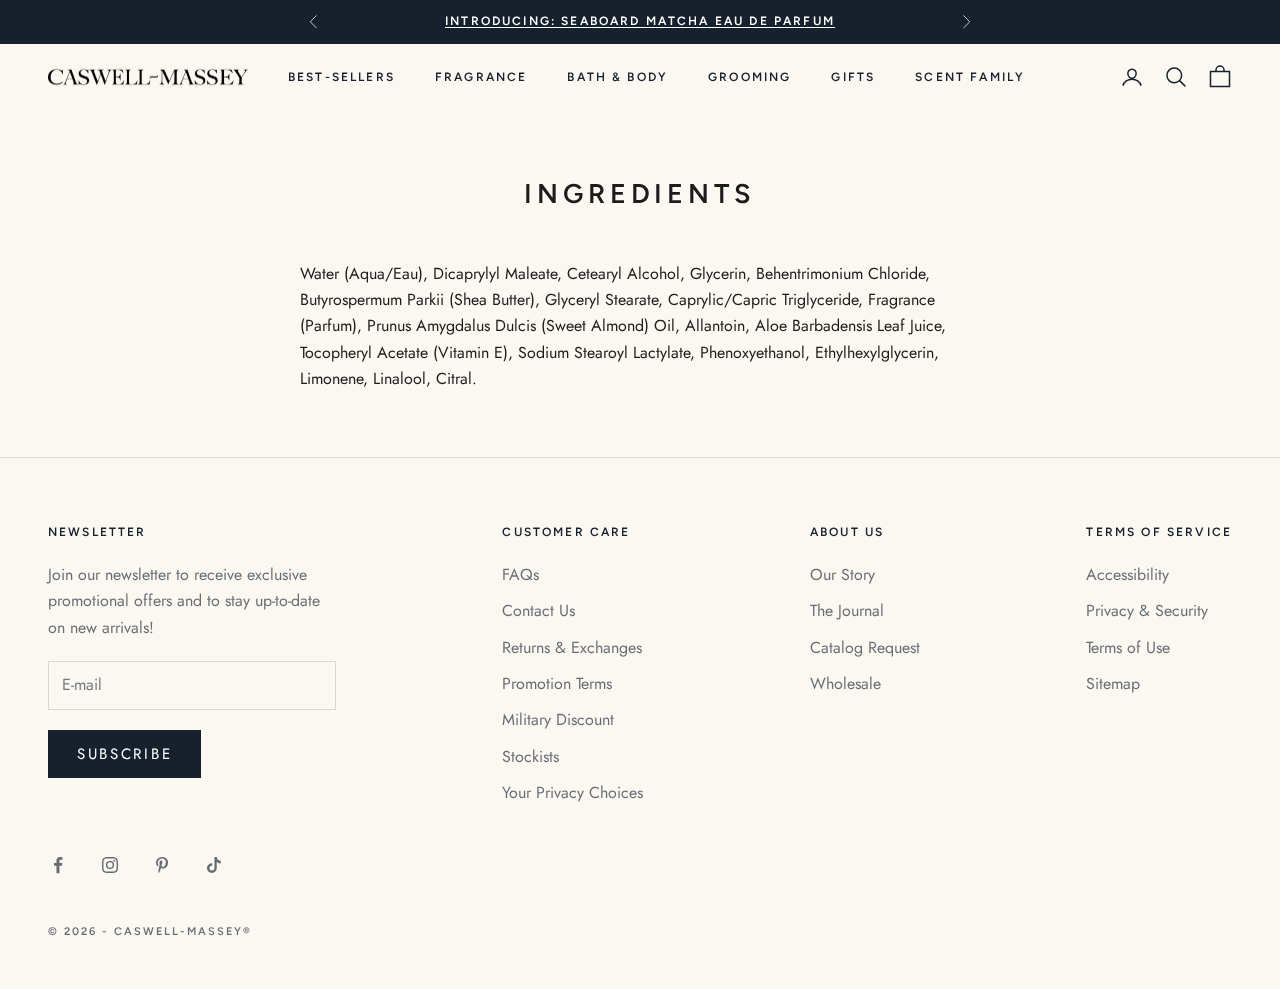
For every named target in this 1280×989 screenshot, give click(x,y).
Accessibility (1127, 574)
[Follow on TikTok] (214, 865)
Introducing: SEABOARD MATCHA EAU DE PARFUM (640, 21)
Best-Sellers (341, 77)
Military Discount (558, 719)
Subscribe (124, 754)
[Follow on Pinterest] (162, 865)
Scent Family (970, 77)
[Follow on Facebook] (58, 865)
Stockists (530, 756)
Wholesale (845, 683)
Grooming (749, 77)
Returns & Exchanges (572, 647)
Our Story (842, 574)
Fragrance (481, 77)
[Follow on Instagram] (110, 865)
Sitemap (1113, 683)
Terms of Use (1128, 647)
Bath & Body (617, 77)
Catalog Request (865, 647)
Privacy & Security (1147, 610)
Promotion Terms (557, 683)
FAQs (520, 574)
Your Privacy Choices (572, 792)
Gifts (853, 77)
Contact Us (538, 610)
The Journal (847, 610)
